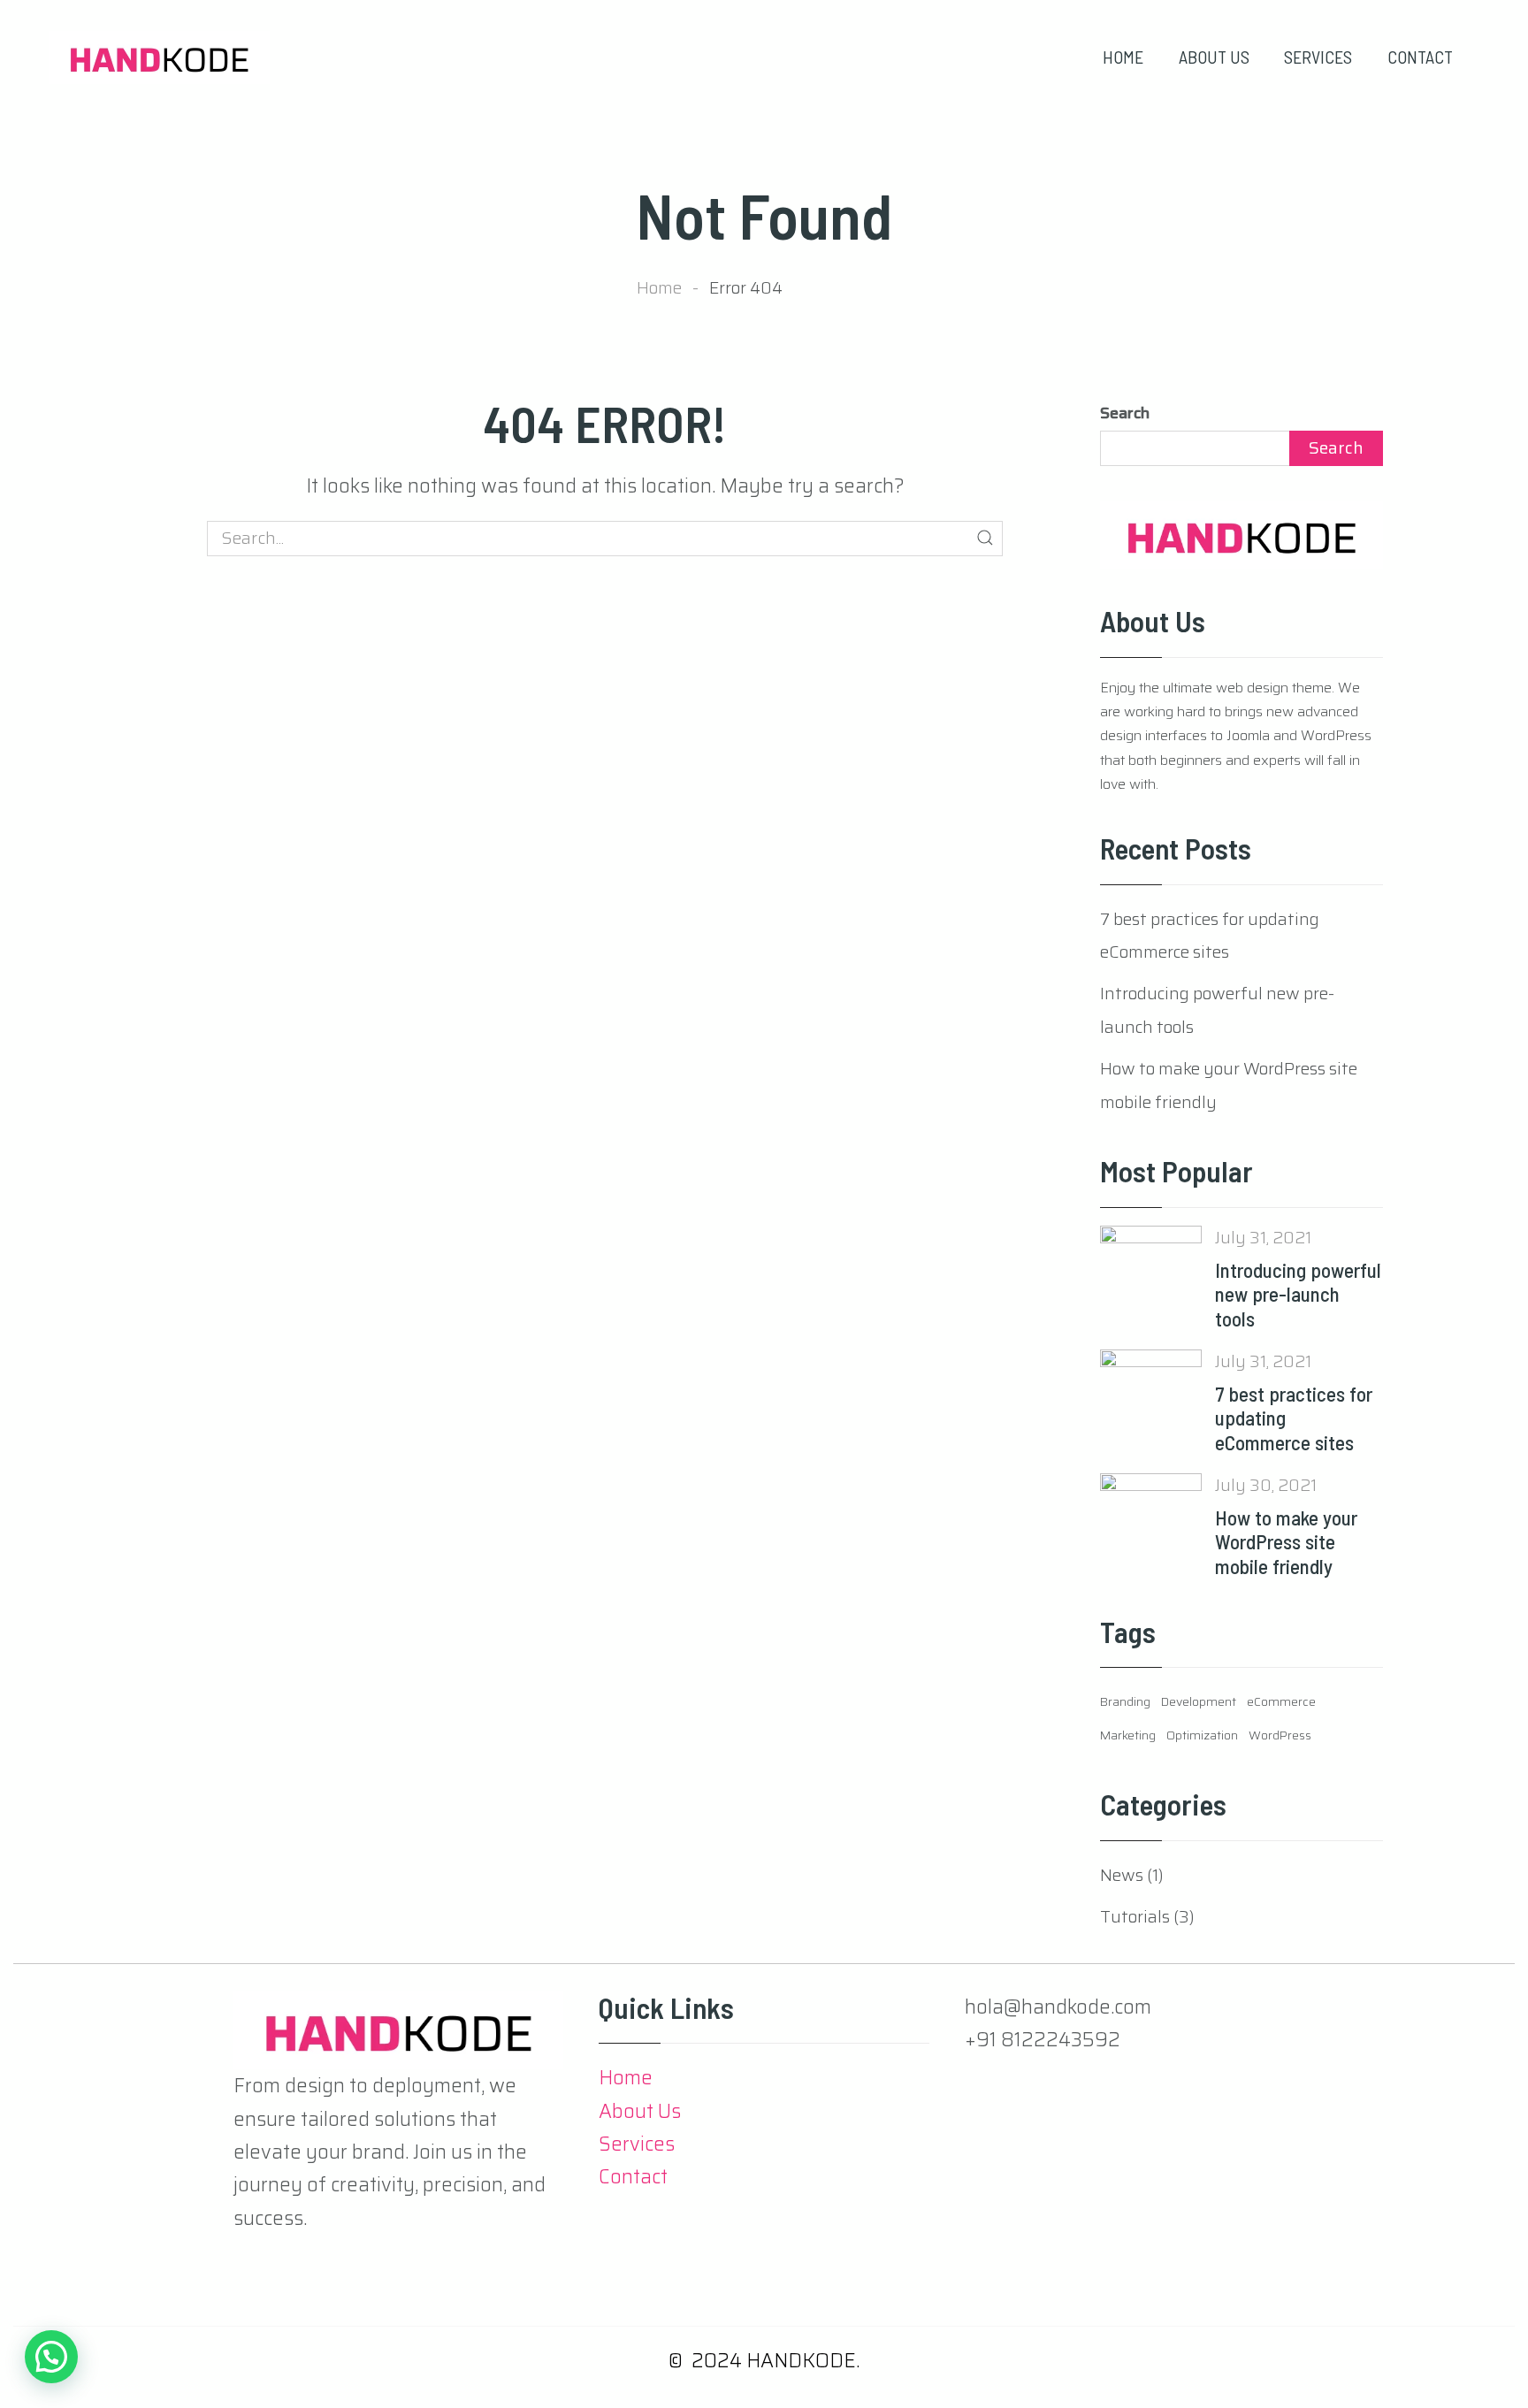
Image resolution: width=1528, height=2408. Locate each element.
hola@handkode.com (1058, 2007)
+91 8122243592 (1043, 2040)
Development (1199, 1701)
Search (1125, 413)
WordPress (1280, 1735)
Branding (1125, 1701)
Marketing (1128, 1735)
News (1122, 1875)
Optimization (1202, 1735)
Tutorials (1135, 1916)
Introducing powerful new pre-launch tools (1298, 1294)
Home (659, 287)
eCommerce (1281, 1701)
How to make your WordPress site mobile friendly (1286, 1542)
